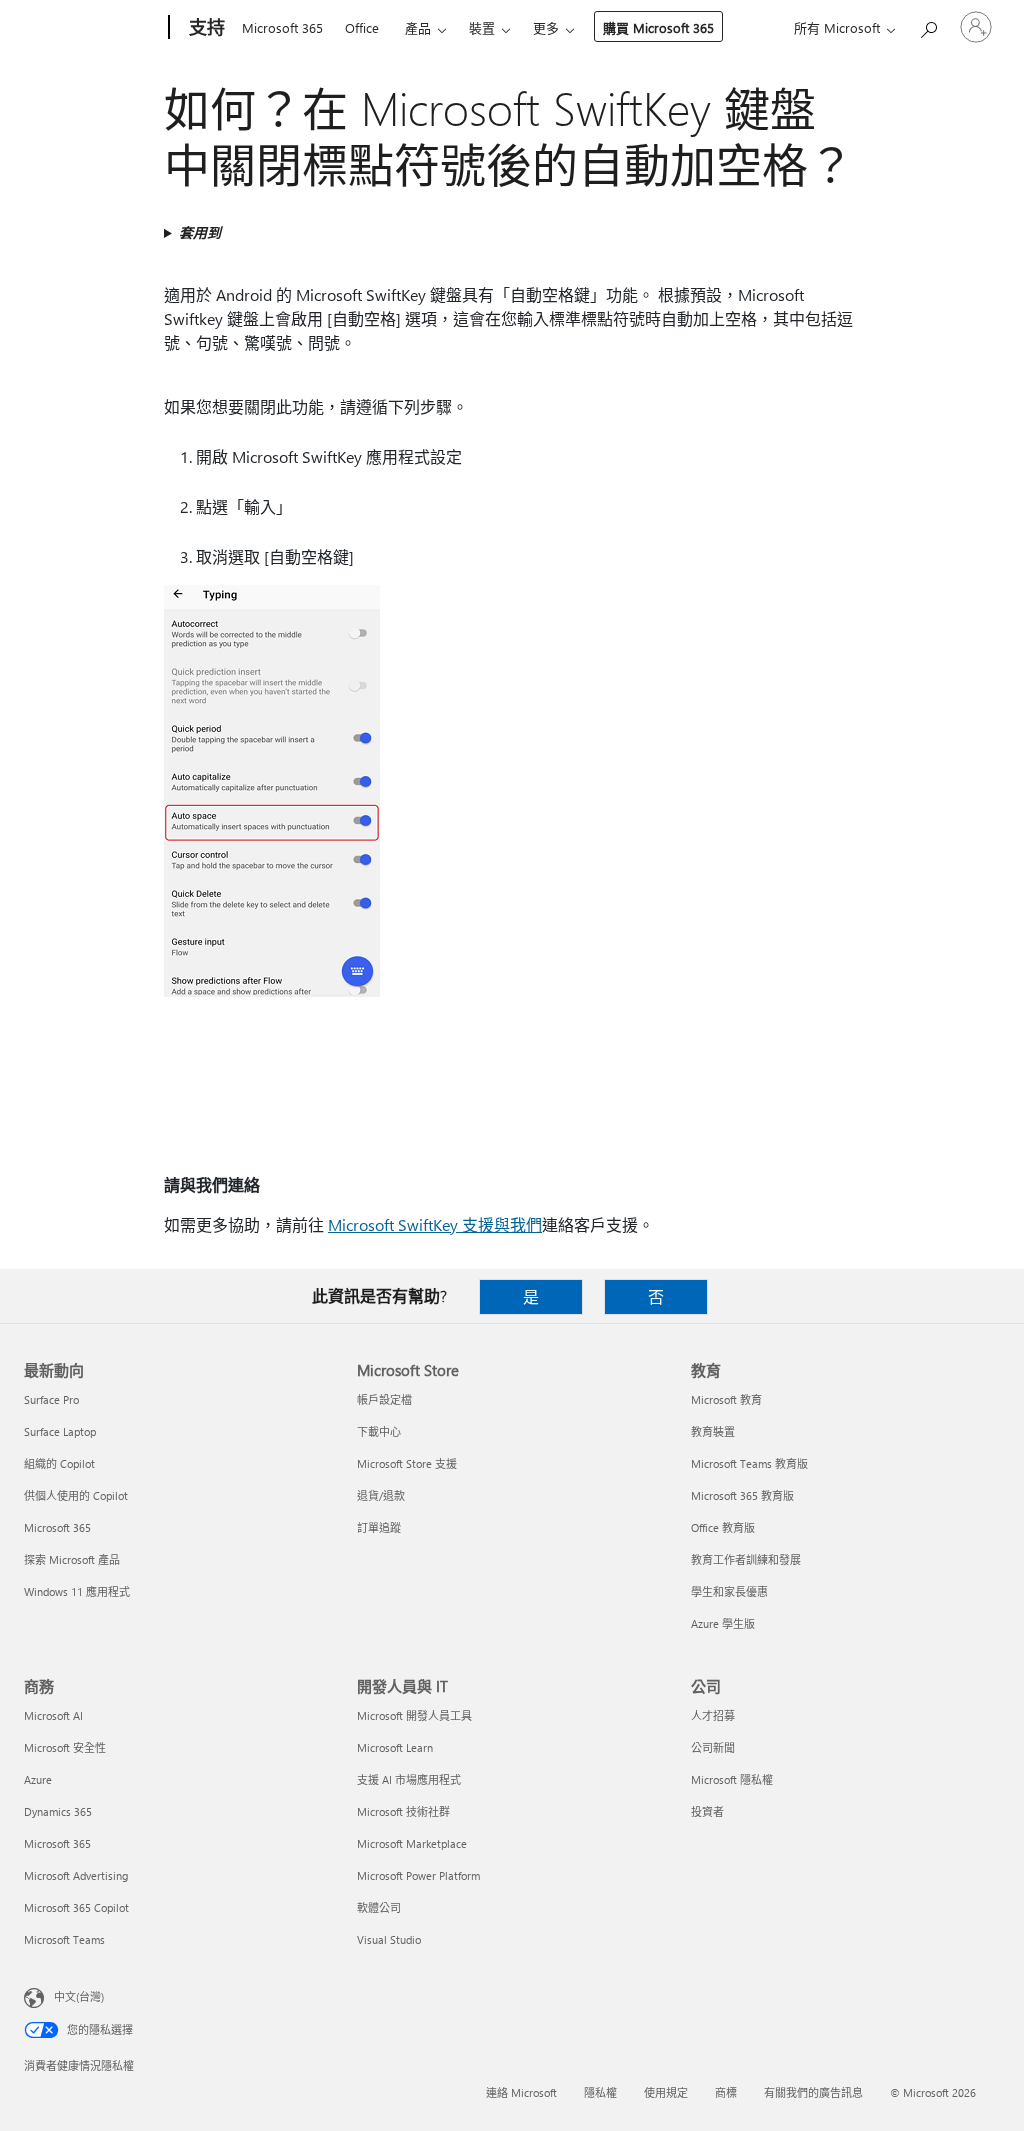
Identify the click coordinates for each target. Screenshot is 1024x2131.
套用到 (200, 232)
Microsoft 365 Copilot (76, 1907)
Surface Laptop (60, 1431)
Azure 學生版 (723, 1623)
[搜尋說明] (928, 25)
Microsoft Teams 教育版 (749, 1463)
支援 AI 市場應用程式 (409, 1779)
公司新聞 (713, 1747)
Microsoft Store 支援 (407, 1463)
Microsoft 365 (282, 27)
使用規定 (666, 2092)
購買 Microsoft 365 (658, 27)
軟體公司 (379, 1907)
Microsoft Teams (64, 1939)
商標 (726, 2092)
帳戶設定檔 (384, 1399)
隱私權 (600, 2092)
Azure (38, 1779)
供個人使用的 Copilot (76, 1495)
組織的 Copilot (59, 1463)
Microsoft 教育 (726, 1399)
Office (362, 27)
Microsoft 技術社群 (403, 1811)
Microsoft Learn (395, 1747)
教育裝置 (713, 1431)
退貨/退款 (381, 1495)
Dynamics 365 (58, 1811)
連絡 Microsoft (521, 2092)
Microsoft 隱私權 (732, 1779)
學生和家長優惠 (729, 1591)
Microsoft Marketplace (412, 1843)
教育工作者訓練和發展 (746, 1559)
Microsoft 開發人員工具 (414, 1715)
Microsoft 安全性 (65, 1747)
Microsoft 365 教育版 (742, 1495)
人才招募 (713, 1715)
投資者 (707, 1811)
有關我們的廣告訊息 (813, 2092)
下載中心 (379, 1431)
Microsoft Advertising (76, 1875)
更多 (546, 27)
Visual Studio (389, 1939)
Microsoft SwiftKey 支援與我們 (435, 1224)
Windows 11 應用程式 (77, 1591)
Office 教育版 (723, 1527)
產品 (418, 27)
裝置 (482, 27)
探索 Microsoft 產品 (72, 1559)
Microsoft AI (53, 1715)
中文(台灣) (79, 1996)
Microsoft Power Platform (418, 1875)
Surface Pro (51, 1399)
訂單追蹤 (379, 1527)
